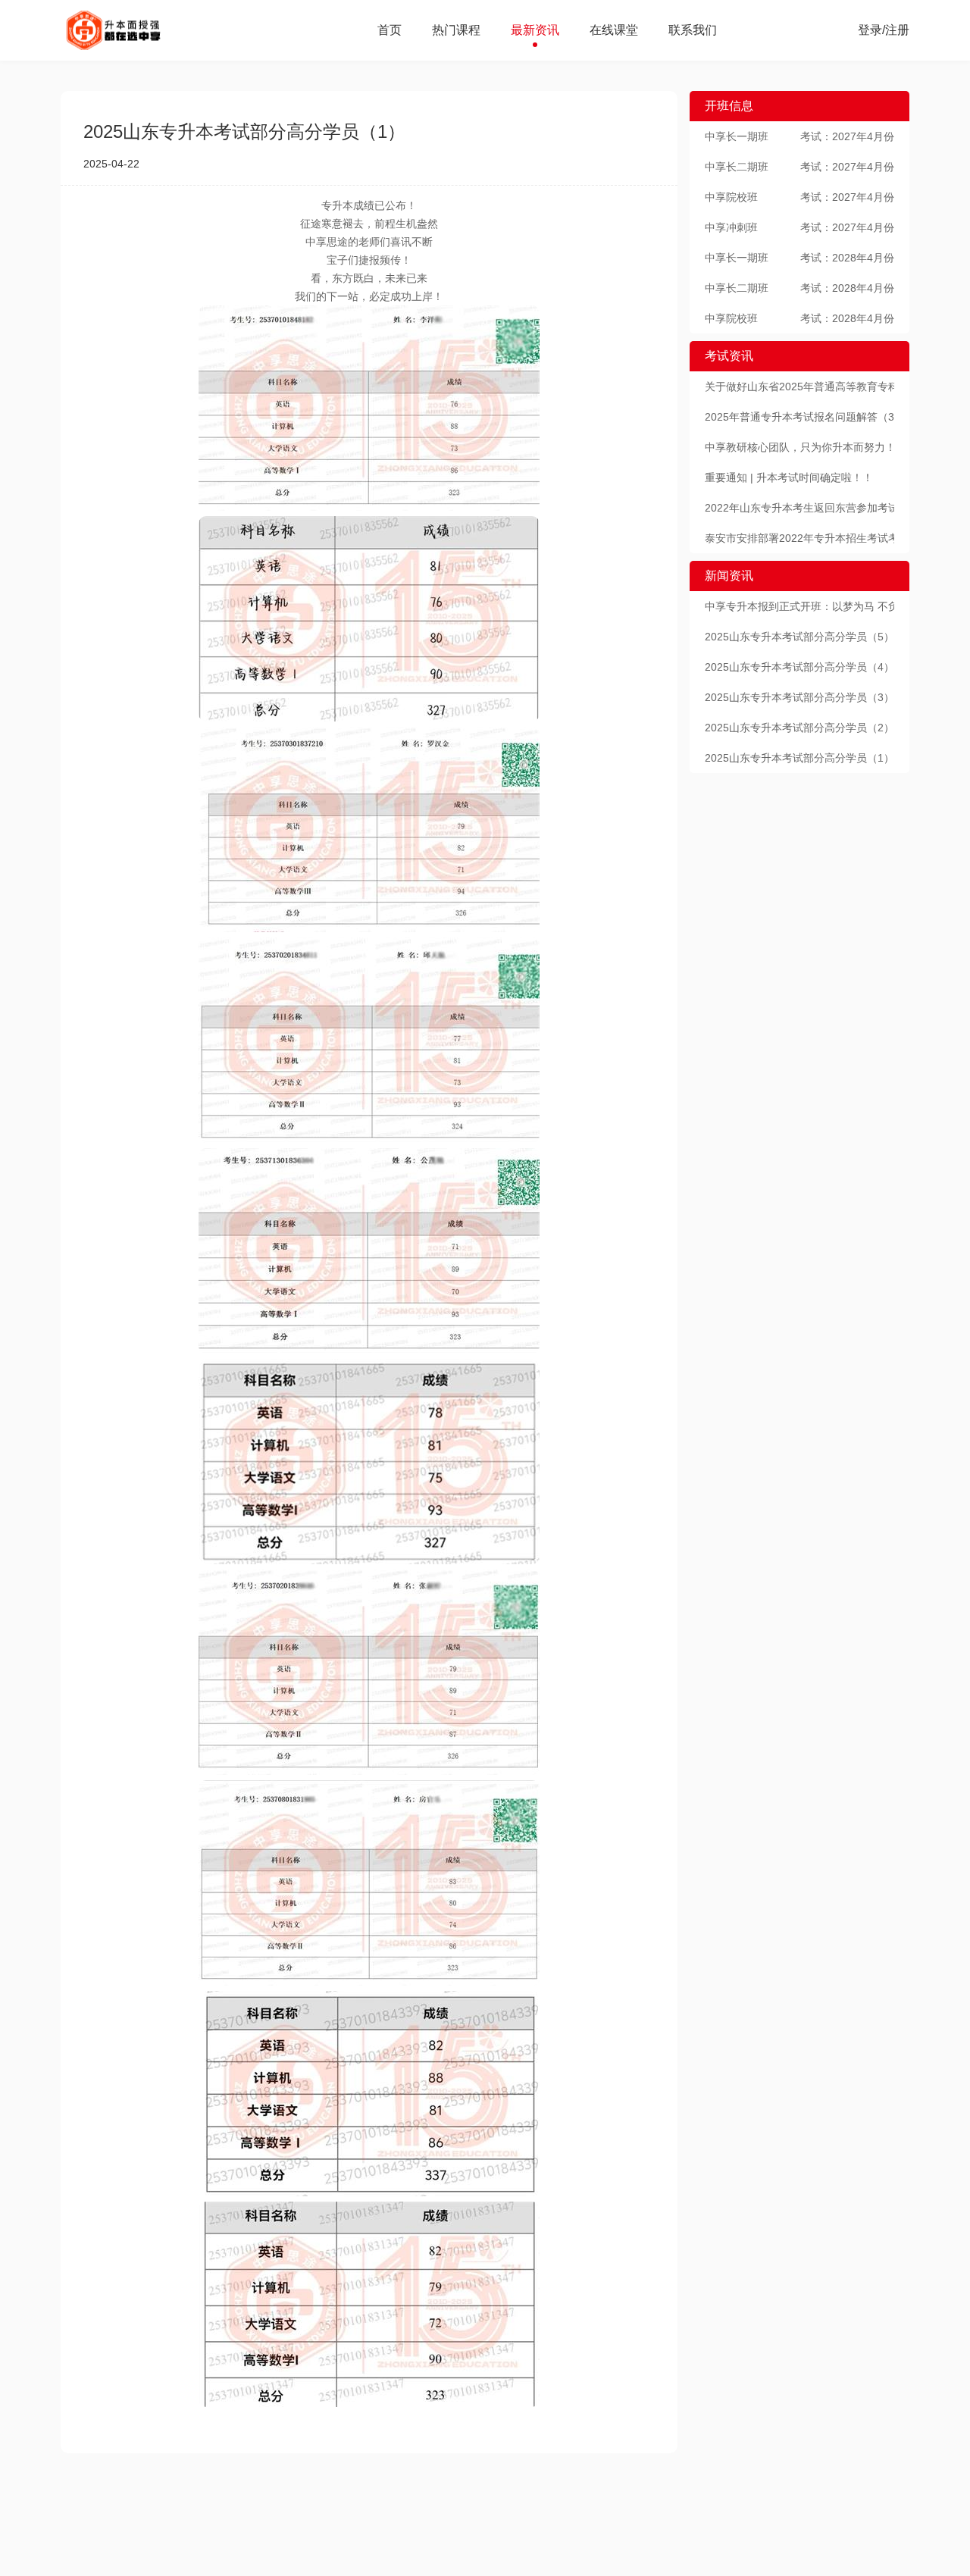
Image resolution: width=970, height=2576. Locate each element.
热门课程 (456, 30)
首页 (390, 30)
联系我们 (693, 30)
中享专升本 (133, 30)
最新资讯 (535, 30)
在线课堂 (614, 30)
